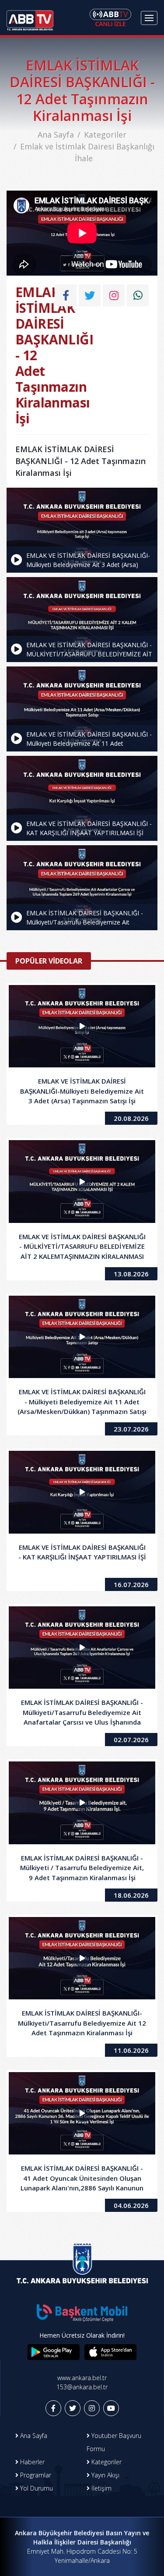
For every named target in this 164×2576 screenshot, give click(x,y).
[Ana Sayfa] (30, 18)
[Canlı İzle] (110, 18)
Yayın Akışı (105, 2475)
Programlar (35, 2475)
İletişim (101, 2488)
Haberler (31, 2462)
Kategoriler (105, 135)
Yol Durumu (36, 2488)
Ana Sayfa (56, 135)
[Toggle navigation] (149, 18)
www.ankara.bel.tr (82, 2378)
